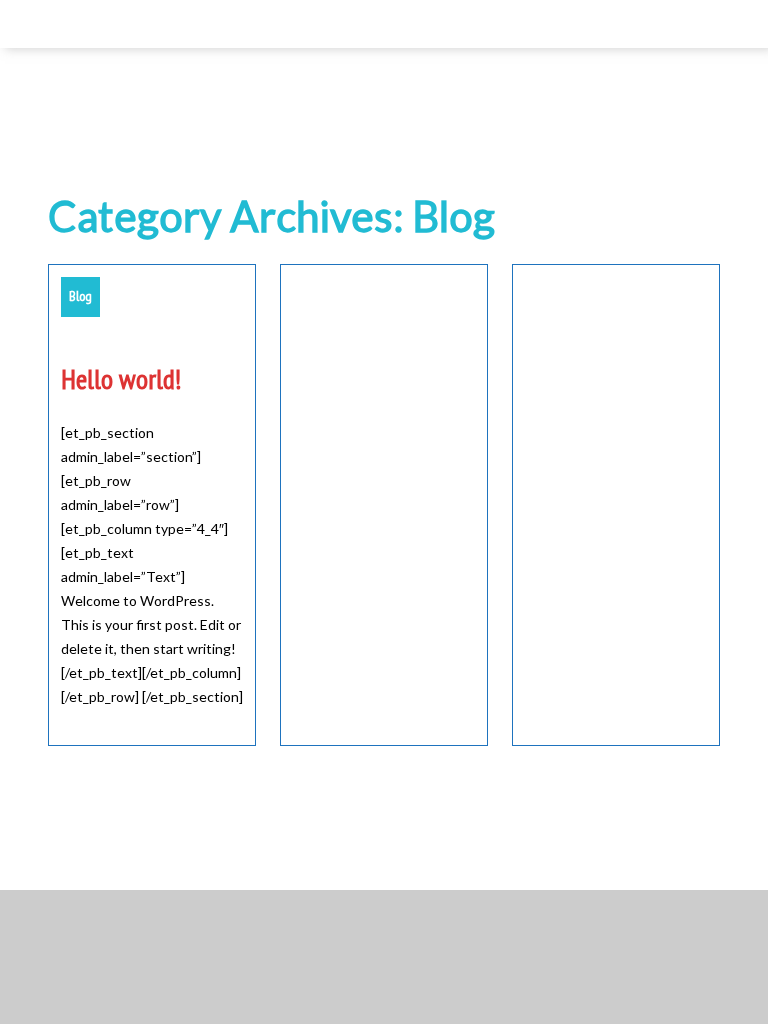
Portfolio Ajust (429, 853)
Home (69, 23)
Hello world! (121, 379)
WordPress (328, 853)
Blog (80, 296)
